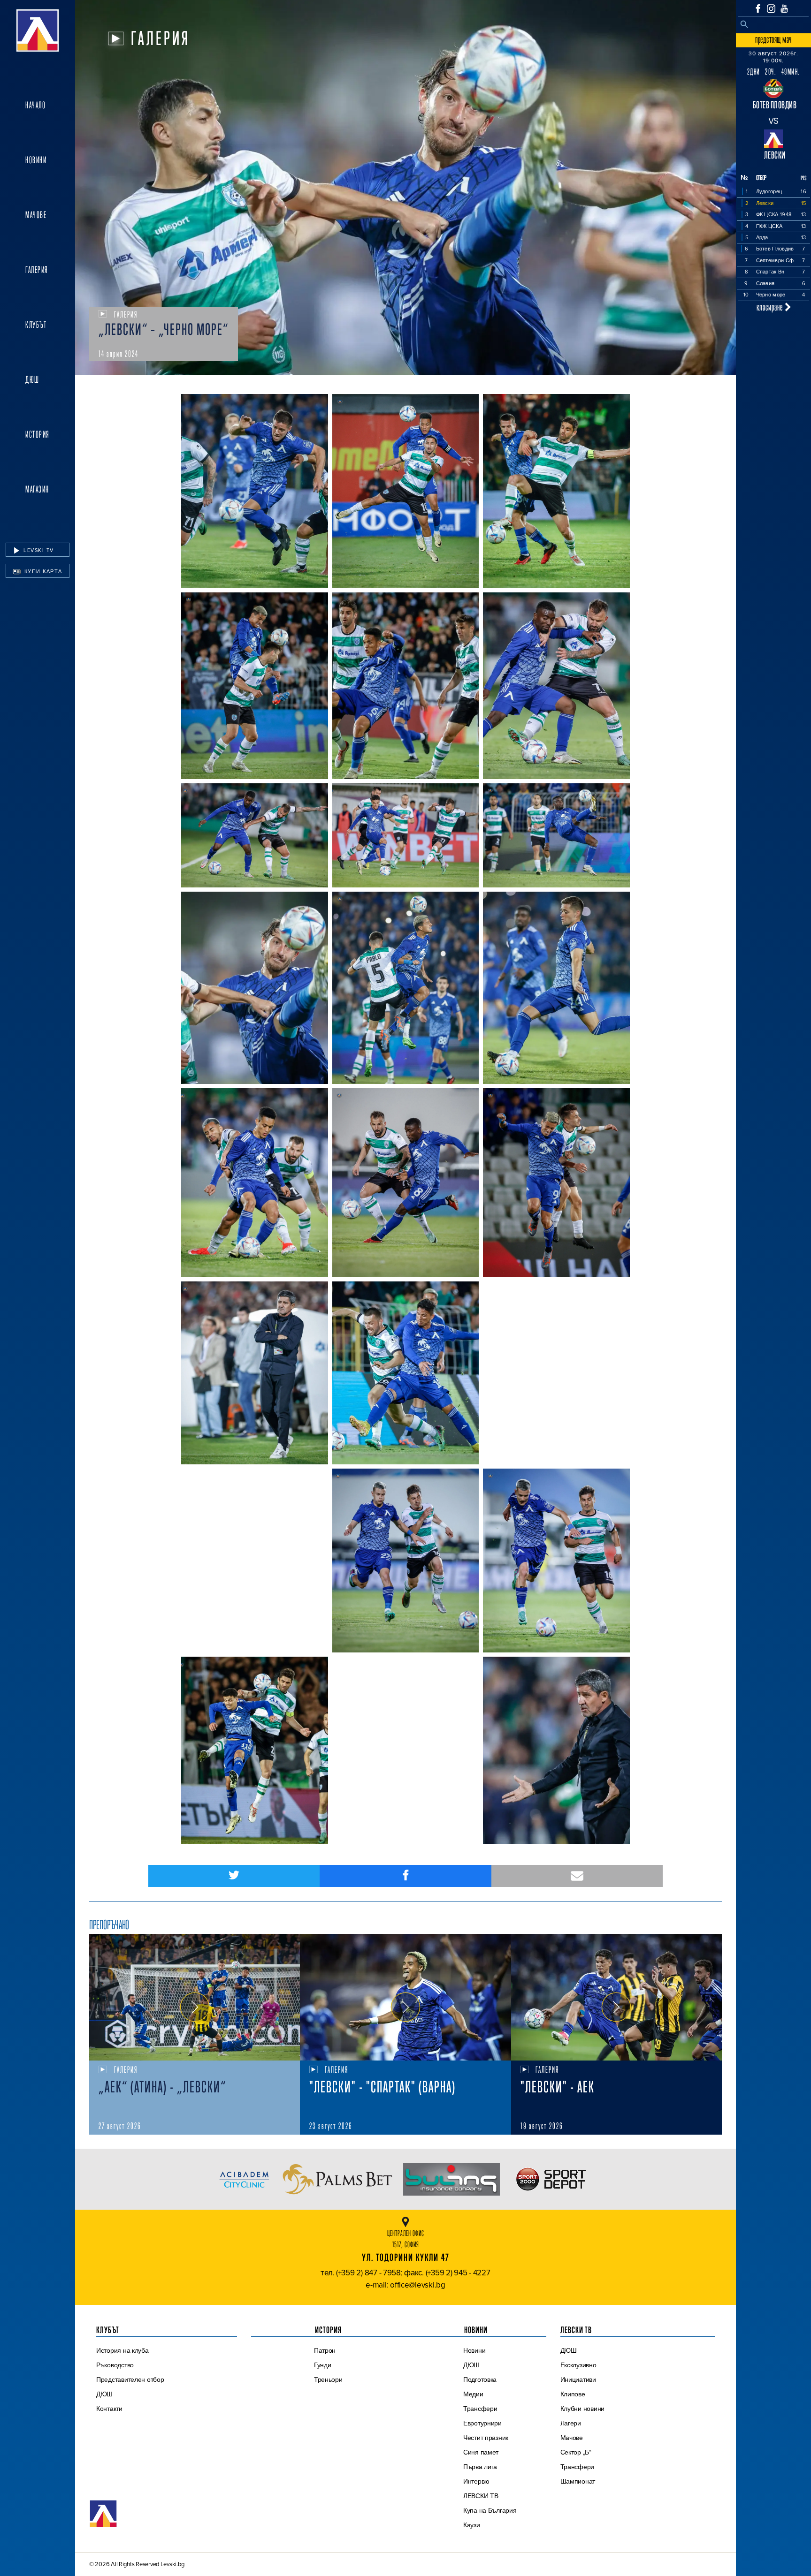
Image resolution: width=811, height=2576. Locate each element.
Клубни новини (583, 2409)
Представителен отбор (130, 2379)
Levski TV (38, 550)
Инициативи (578, 2379)
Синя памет (481, 2452)
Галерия (37, 270)
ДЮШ (32, 379)
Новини (36, 160)
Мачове (36, 215)
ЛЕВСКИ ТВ (481, 2496)
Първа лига (480, 2467)
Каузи (472, 2525)
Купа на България (490, 2510)
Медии (473, 2394)
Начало (35, 105)
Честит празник (486, 2438)
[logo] (38, 30)
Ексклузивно (578, 2365)
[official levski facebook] (758, 8)
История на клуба (122, 2350)
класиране (771, 307)
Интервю (476, 2481)
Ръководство (115, 2365)
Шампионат (578, 2481)
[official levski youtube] (784, 8)
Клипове (573, 2394)
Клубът (36, 325)
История (38, 434)
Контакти (109, 2409)
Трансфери (480, 2409)
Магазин (37, 489)
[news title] (195, 1997)
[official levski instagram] (771, 9)
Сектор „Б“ (576, 2452)
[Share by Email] (577, 1876)
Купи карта (42, 571)
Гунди (323, 2365)
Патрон (325, 2350)
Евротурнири (482, 2423)
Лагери (571, 2423)
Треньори (328, 2379)
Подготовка (480, 2379)
